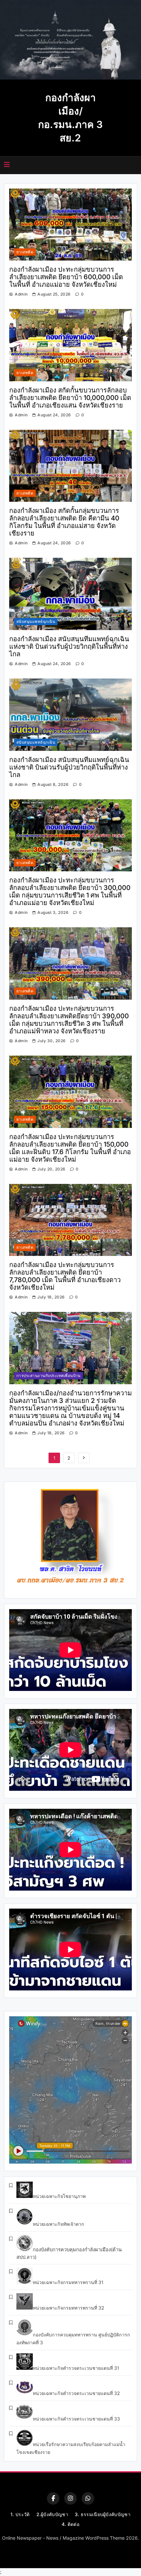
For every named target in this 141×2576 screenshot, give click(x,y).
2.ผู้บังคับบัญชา (52, 2514)
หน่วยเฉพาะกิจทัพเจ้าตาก (59, 2224)
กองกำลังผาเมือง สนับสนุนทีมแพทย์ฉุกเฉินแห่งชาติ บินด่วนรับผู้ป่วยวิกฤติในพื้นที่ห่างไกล (69, 646)
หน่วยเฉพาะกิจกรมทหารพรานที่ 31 (68, 2282)
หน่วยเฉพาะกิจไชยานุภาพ (59, 2196)
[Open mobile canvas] (7, 165)
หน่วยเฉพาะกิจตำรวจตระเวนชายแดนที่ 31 (76, 2368)
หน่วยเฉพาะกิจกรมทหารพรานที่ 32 (69, 2308)
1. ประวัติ (20, 2514)
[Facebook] (53, 2498)
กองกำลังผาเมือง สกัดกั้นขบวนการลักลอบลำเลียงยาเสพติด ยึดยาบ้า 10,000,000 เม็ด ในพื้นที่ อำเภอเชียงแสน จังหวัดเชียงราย (70, 398)
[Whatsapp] (88, 2498)
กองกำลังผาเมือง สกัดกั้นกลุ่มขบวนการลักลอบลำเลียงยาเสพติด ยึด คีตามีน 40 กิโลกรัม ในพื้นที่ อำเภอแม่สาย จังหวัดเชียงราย (64, 522)
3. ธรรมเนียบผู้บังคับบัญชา (103, 2514)
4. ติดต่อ (70, 2524)
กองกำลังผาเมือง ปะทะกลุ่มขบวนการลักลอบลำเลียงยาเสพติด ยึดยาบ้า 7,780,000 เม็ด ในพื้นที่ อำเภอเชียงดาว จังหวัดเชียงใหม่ (65, 1276)
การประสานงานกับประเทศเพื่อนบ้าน (49, 1376)
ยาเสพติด (25, 252)
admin (21, 294)
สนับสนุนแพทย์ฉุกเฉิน (36, 622)
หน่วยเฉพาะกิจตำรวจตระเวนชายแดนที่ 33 (76, 2419)
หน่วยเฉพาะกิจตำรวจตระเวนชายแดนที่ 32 (76, 2393)
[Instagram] (70, 2498)
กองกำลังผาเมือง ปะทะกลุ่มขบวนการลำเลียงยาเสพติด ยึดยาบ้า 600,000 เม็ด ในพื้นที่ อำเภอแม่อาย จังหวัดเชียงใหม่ (66, 277)
